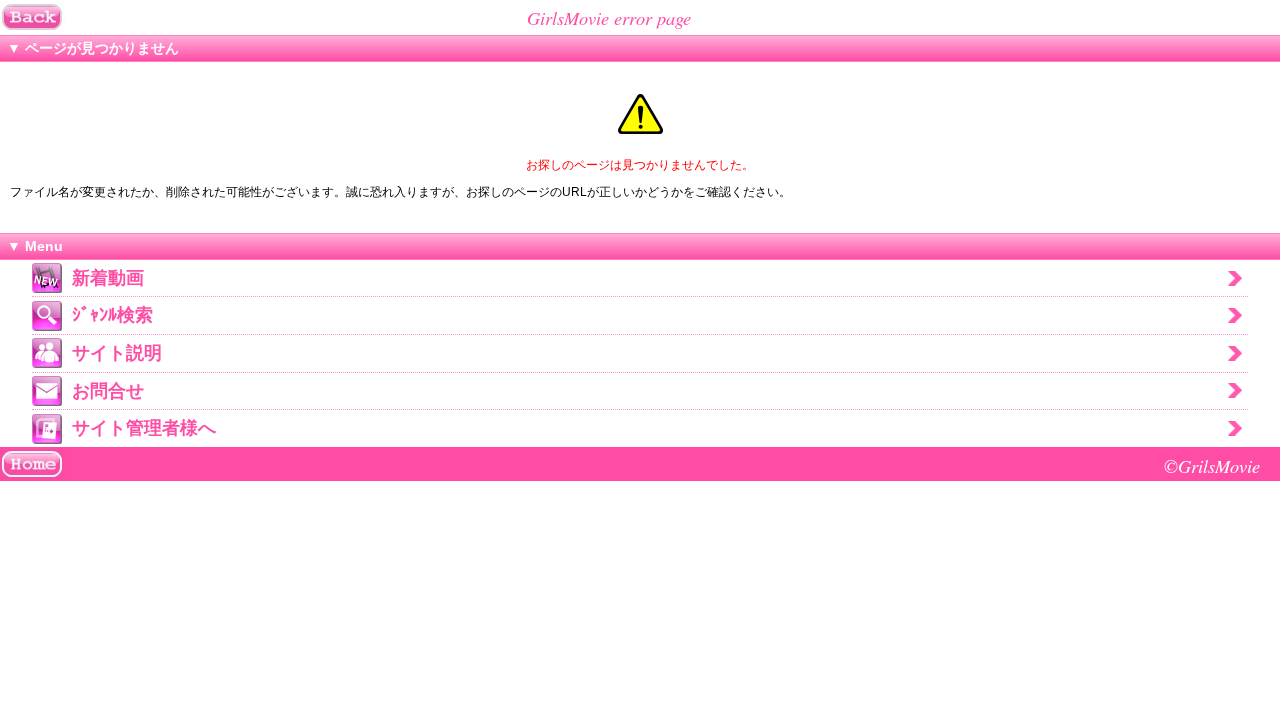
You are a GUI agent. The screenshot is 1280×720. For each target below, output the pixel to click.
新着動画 (108, 278)
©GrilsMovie (1212, 465)
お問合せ (108, 391)
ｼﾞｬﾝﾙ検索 (112, 315)
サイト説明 (117, 353)
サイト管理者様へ (144, 428)
